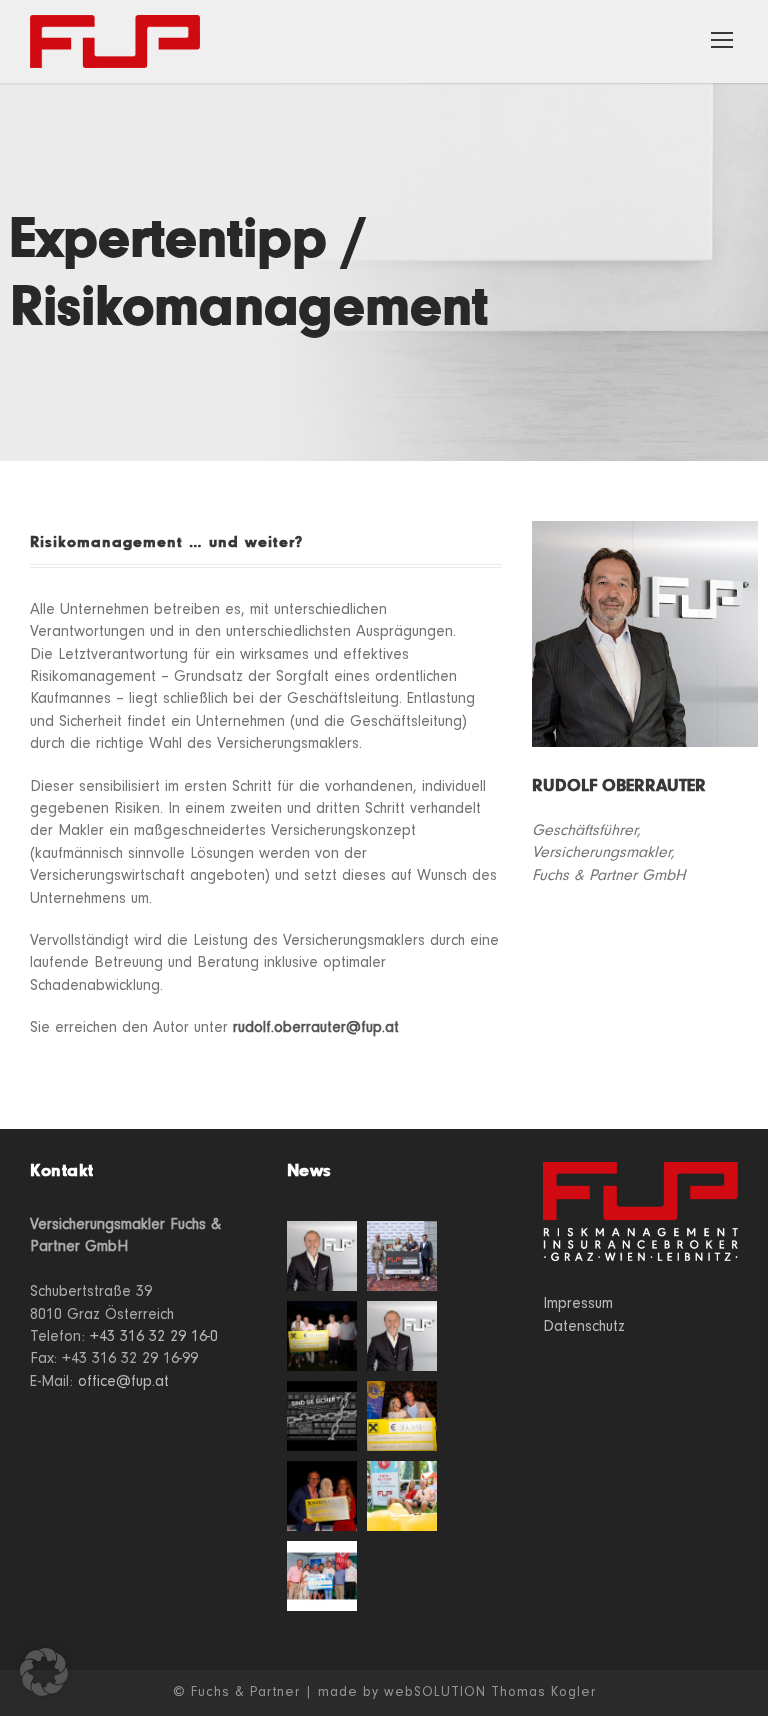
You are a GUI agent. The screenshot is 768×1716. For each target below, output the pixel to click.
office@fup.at (123, 1381)
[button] (44, 1672)
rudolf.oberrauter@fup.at (316, 1027)
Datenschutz (584, 1326)
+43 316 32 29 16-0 (154, 1336)
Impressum (578, 1303)
